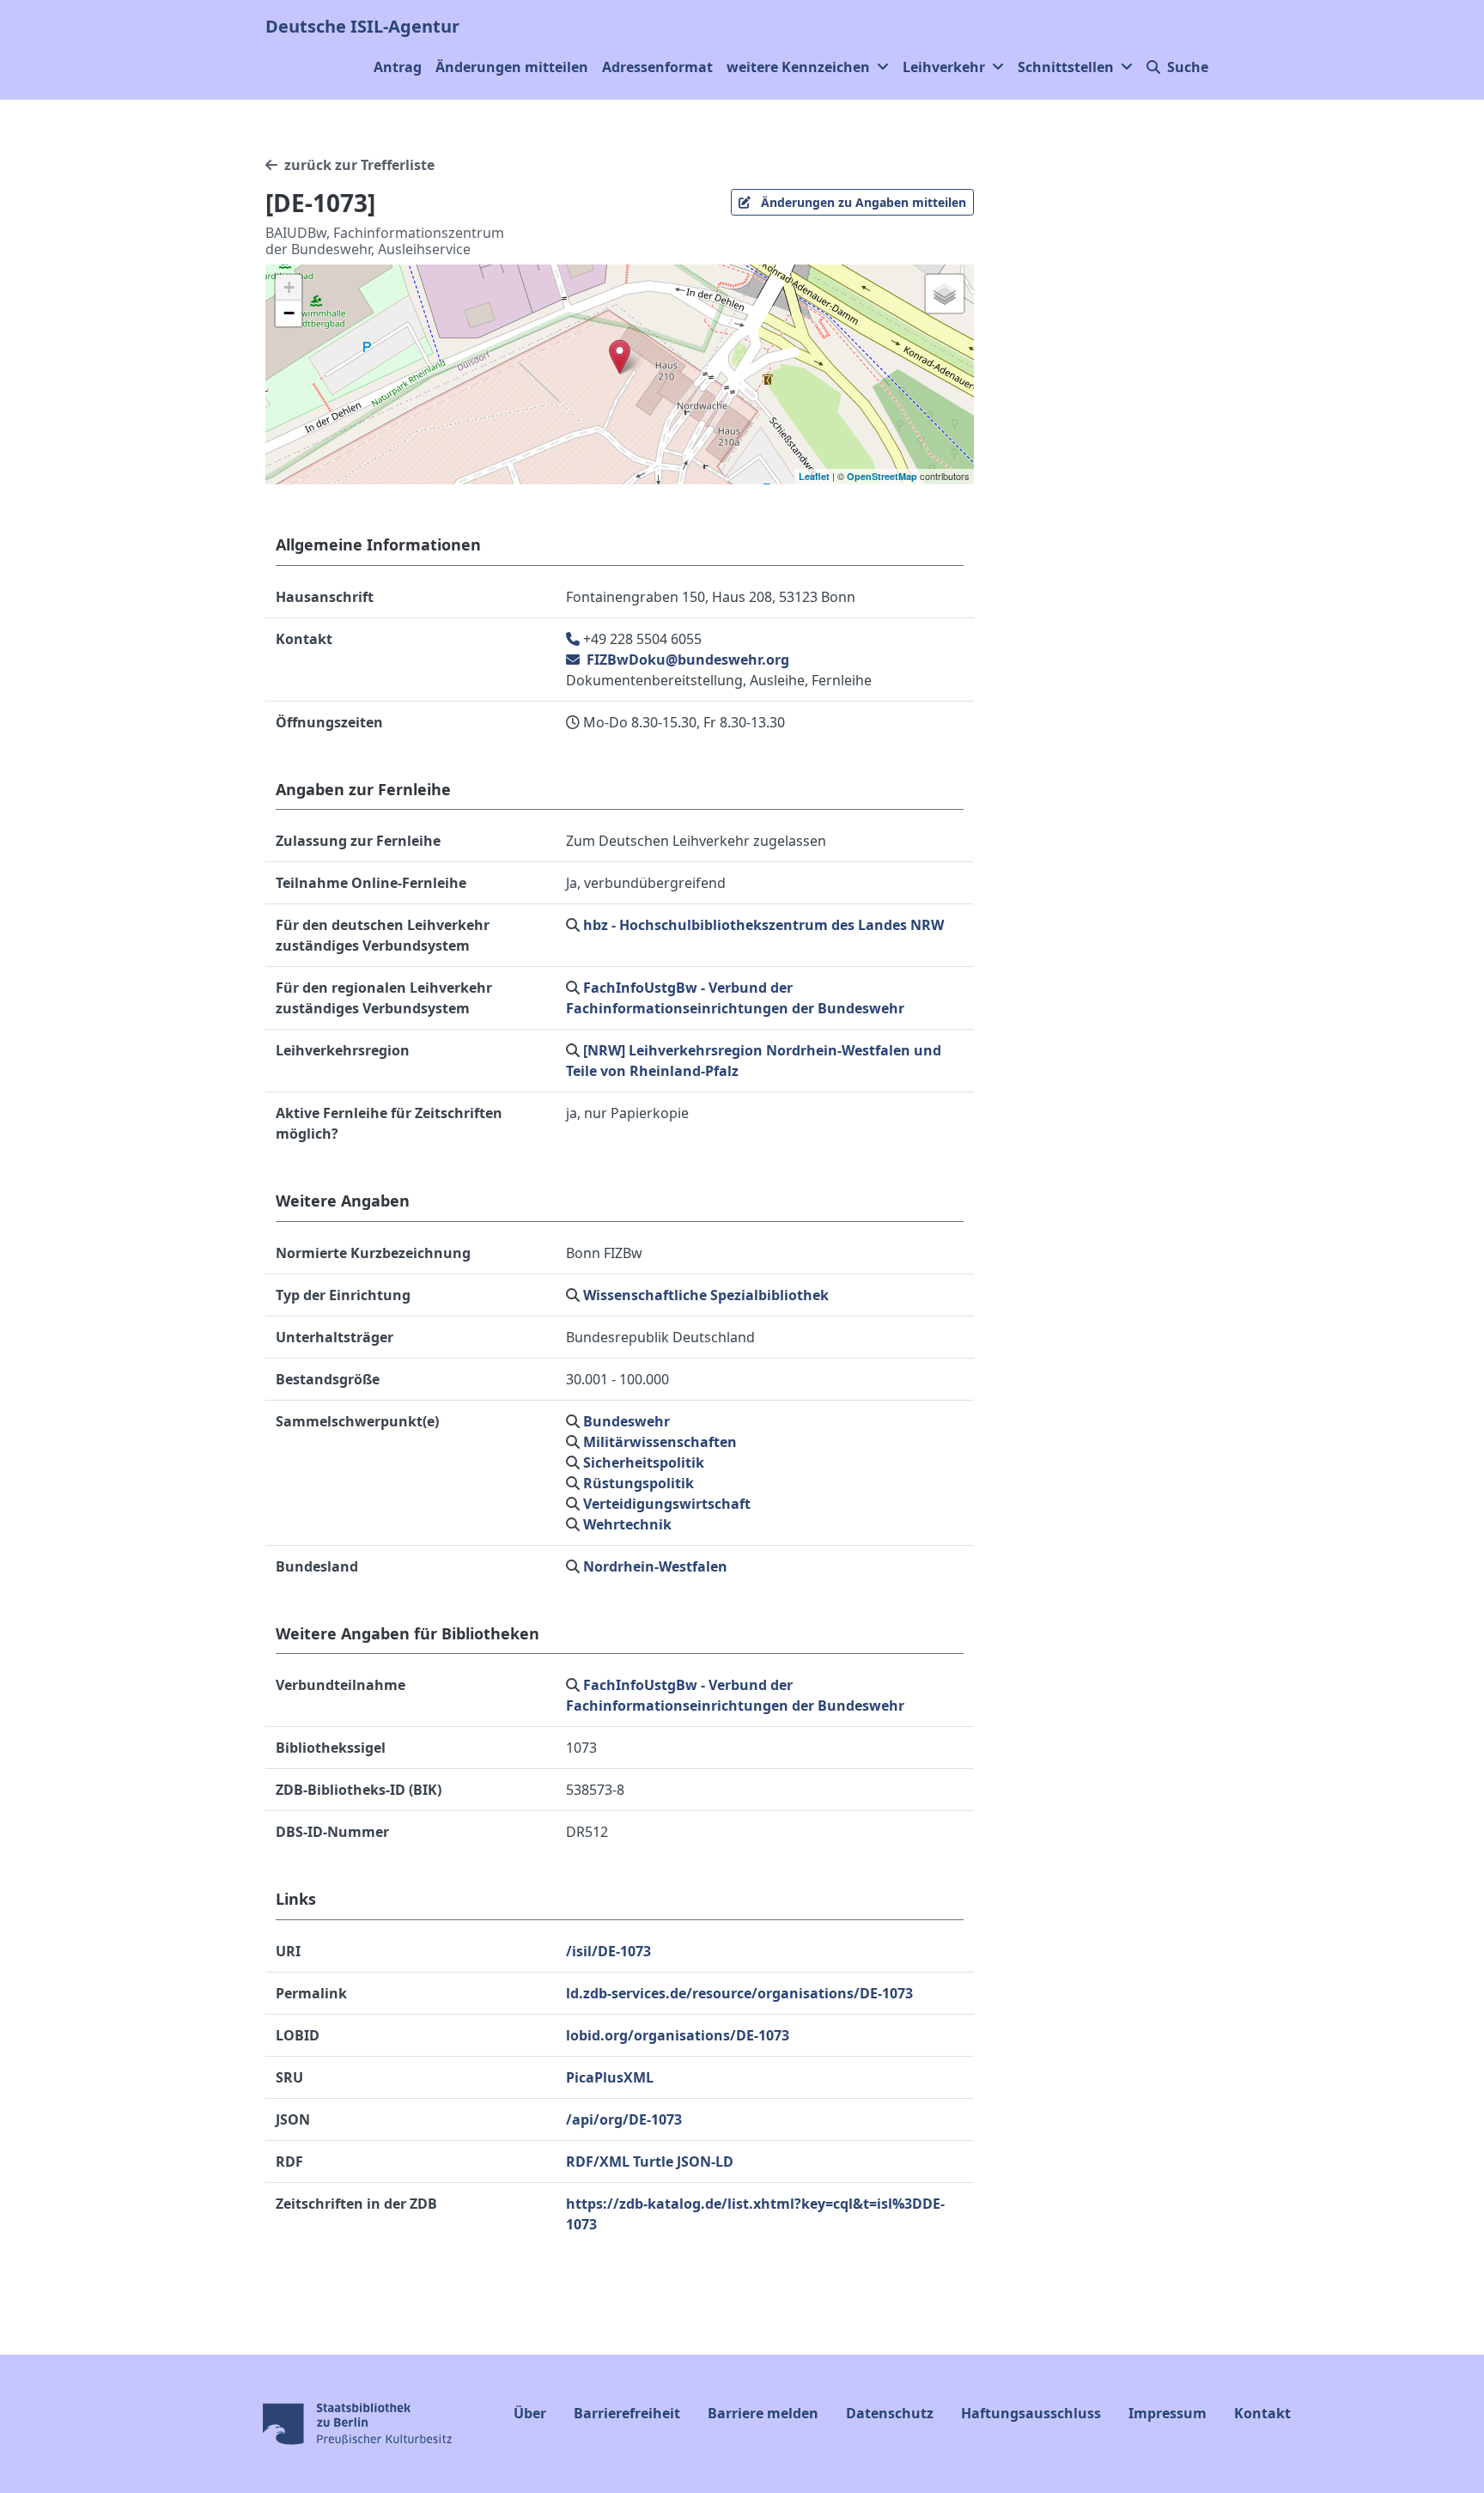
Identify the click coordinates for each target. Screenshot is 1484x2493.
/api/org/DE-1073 (624, 2119)
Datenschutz (890, 2413)
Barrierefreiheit (627, 2413)
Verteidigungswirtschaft (667, 1504)
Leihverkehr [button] (944, 67)
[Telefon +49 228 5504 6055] (575, 639)
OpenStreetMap (882, 476)
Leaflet (814, 476)
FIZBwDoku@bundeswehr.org (686, 660)
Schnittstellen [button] (1066, 67)
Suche (1188, 67)
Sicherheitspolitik (644, 1462)
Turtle (653, 2162)
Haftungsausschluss (1031, 2413)
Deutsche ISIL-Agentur (362, 26)
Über (530, 2413)
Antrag (398, 67)
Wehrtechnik (627, 1524)
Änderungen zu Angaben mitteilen (862, 202)
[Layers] (945, 294)
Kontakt (1262, 2413)
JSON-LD (705, 2162)
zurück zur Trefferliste (359, 165)
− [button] (289, 313)
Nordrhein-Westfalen (655, 1566)
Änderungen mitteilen (512, 67)
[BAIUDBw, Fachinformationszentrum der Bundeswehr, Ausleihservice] (620, 357)
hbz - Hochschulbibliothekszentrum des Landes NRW (763, 925)
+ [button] (289, 287)
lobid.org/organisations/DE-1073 (678, 2035)
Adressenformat (657, 67)
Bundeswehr (626, 1421)
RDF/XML (598, 2162)
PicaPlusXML (610, 2077)
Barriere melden (763, 2413)
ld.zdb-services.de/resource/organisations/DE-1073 (739, 1993)
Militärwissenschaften (660, 1442)
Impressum (1168, 2413)
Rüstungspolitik (639, 1483)
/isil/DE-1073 (608, 1951)
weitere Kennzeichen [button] (798, 67)
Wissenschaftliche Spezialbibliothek (706, 1295)
